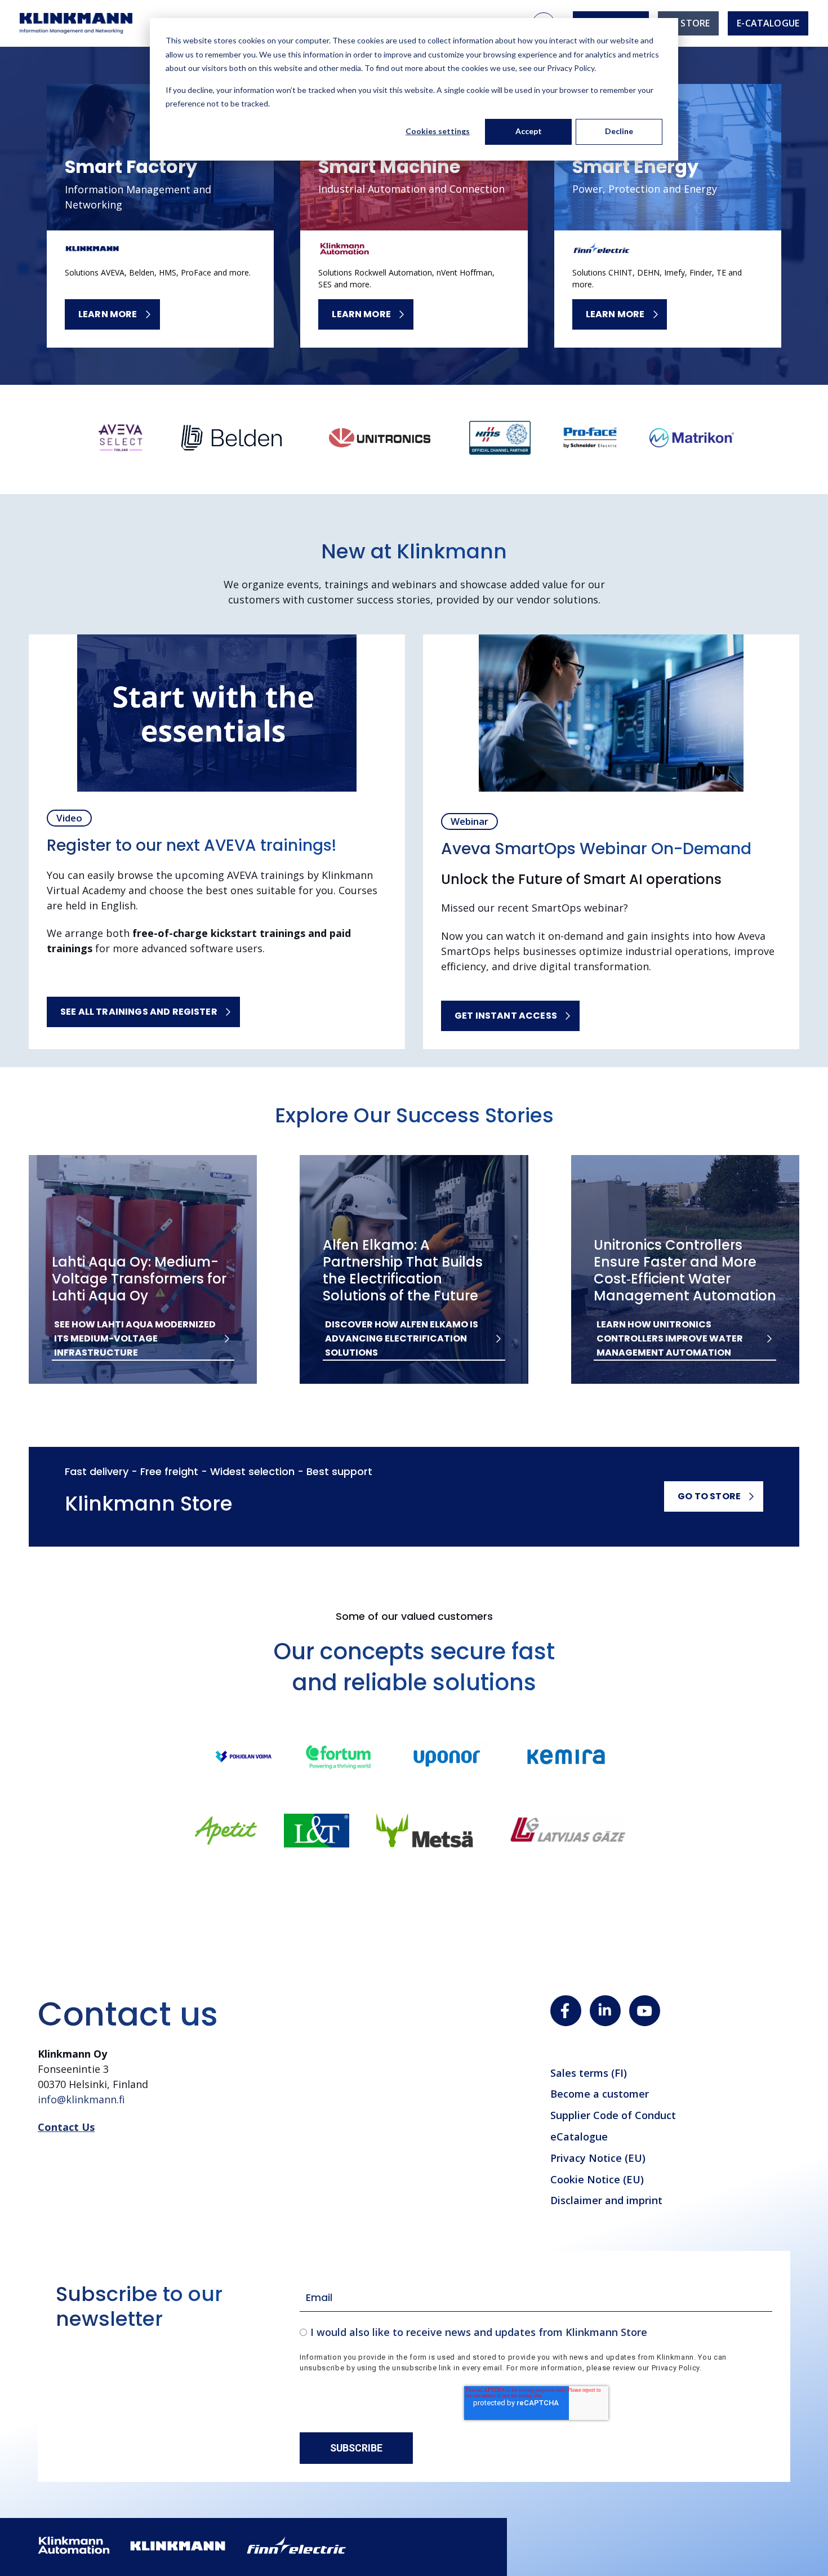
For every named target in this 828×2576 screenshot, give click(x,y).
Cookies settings (438, 131)
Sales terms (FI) (589, 2073)
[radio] (536, 2332)
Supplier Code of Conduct (613, 2115)
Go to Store (709, 1496)
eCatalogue (579, 2137)
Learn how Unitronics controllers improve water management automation (670, 1338)
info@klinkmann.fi (81, 2099)
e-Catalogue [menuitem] (768, 23)
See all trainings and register (139, 1012)
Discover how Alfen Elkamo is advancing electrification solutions (402, 1338)
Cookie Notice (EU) (597, 2179)
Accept (529, 131)
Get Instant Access (506, 1016)
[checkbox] (536, 2332)
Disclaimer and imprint (606, 2200)
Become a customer (600, 2094)
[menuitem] (688, 23)
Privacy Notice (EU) (598, 2158)
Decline (619, 131)
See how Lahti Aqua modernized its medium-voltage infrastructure (135, 1338)
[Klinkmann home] (76, 23)
